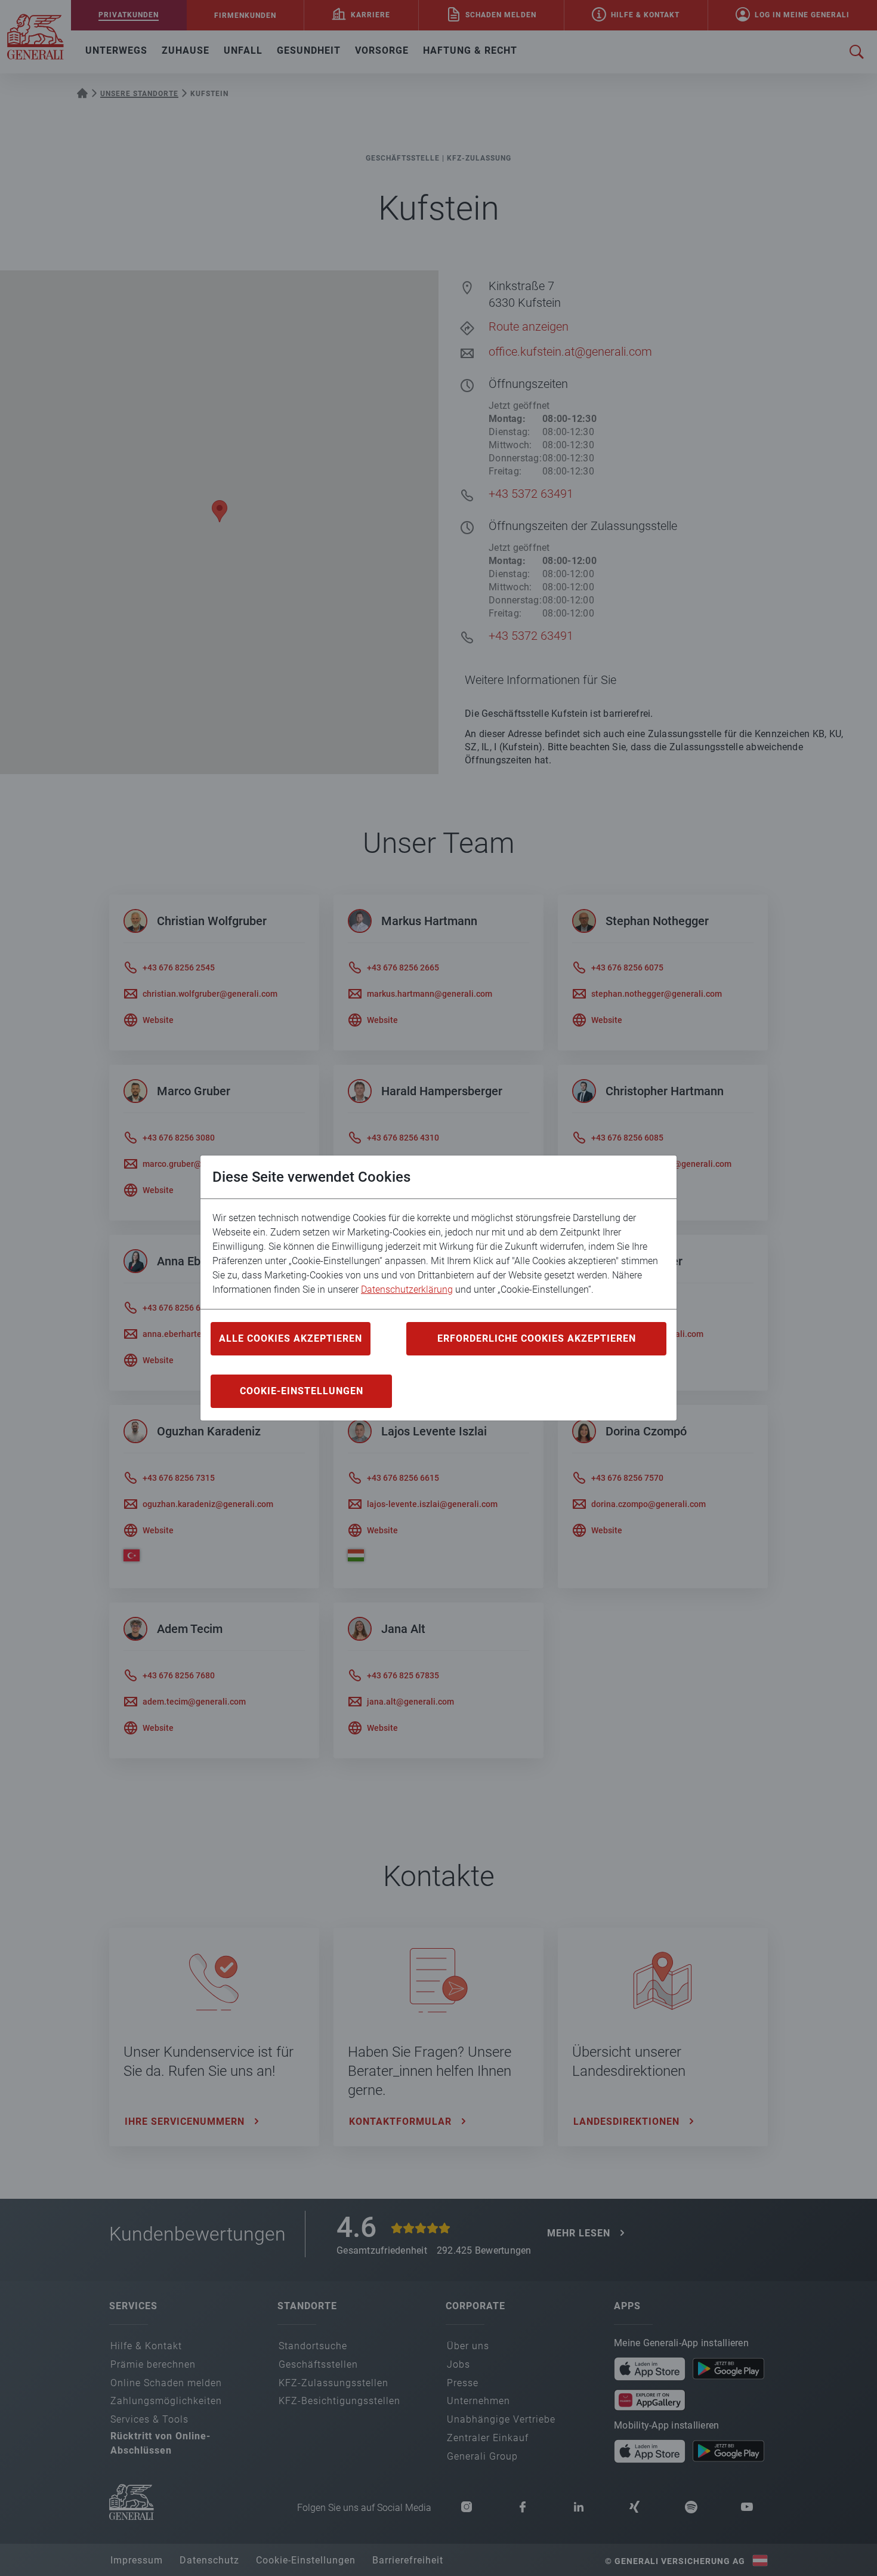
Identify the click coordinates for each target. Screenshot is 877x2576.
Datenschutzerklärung (407, 1289)
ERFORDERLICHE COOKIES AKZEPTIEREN (537, 1338)
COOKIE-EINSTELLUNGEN (302, 1391)
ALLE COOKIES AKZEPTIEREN (291, 1338)
